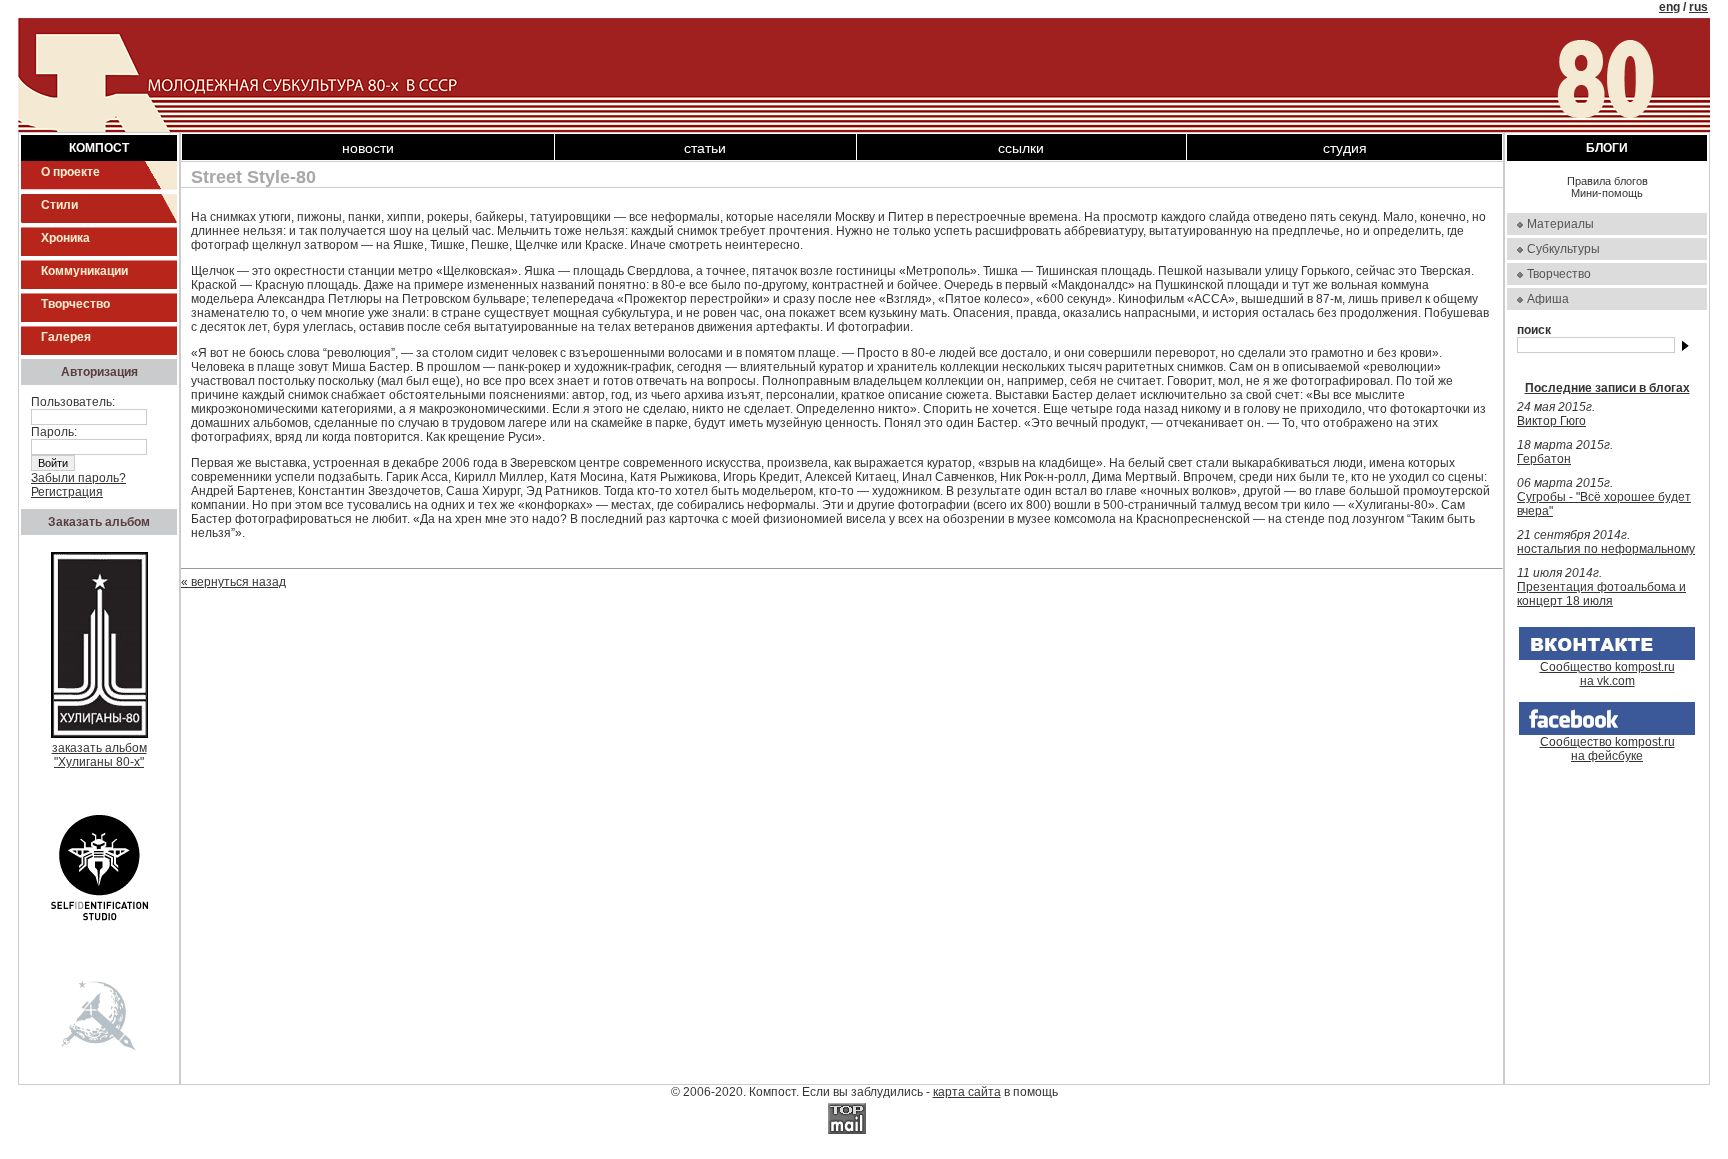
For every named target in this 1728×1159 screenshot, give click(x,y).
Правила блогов (1607, 181)
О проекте (70, 172)
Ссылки (1021, 148)
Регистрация (67, 492)
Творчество (75, 304)
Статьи (705, 148)
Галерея (66, 337)
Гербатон (1544, 459)
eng (1669, 7)
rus (1698, 7)
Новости (368, 148)
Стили (59, 205)
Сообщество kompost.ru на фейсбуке (1607, 749)
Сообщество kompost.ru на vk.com (1607, 674)
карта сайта (967, 1092)
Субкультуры (1563, 249)
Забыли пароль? (78, 478)
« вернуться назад (233, 582)
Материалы (1560, 224)
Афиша (1548, 299)
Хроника (65, 238)
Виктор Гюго (1551, 421)
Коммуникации (84, 271)
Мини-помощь (1607, 193)
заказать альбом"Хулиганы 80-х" (99, 755)
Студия (1345, 148)
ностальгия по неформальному (1606, 549)
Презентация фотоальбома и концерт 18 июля (1601, 594)
